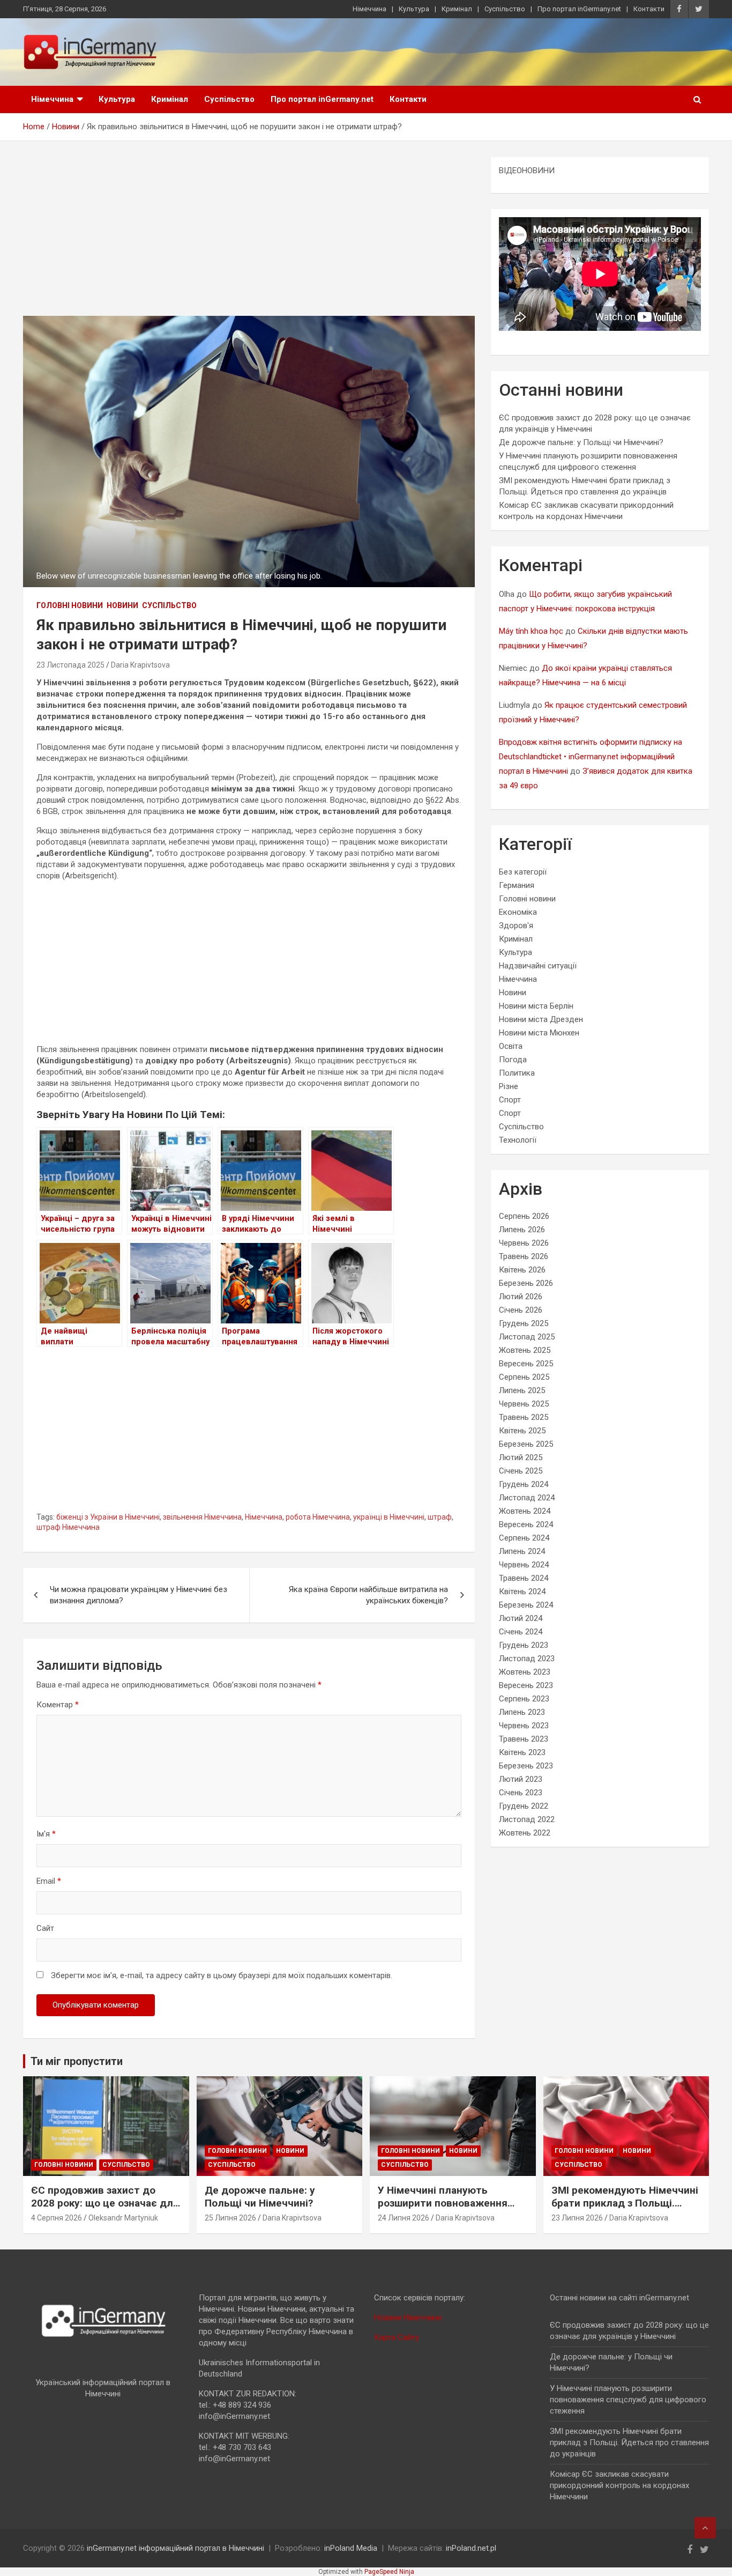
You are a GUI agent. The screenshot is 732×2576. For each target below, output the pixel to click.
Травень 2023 (524, 1739)
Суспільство (505, 9)
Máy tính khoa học (531, 631)
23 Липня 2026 (577, 2218)
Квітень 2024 (522, 1592)
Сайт (45, 1928)
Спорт (510, 1100)
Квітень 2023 (522, 1752)
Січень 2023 (521, 1793)
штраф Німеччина (68, 1527)
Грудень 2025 (524, 1323)
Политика (517, 1073)
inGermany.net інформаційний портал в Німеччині (175, 2548)
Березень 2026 (526, 1283)
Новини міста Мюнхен (539, 1033)
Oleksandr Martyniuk (123, 2218)
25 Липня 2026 (230, 2218)
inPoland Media (351, 2548)
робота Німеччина (318, 1517)
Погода (513, 1060)
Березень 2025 (526, 1444)
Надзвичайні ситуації (538, 966)
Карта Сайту (397, 2337)
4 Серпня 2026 (57, 2218)
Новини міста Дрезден (541, 1019)
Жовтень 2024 (525, 1511)
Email (49, 1881)
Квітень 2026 (522, 1270)
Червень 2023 (524, 1726)
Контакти (649, 9)
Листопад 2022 (527, 1819)
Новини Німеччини (408, 2318)
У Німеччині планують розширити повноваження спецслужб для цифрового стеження (445, 2210)
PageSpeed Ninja (389, 2572)
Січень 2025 (521, 1471)
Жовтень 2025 (525, 1350)
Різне (509, 1086)
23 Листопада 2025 (70, 665)
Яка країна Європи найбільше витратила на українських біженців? (368, 1595)
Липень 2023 (522, 1712)
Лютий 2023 (521, 1779)
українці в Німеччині (389, 1517)
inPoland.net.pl (471, 2548)
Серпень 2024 (524, 1538)
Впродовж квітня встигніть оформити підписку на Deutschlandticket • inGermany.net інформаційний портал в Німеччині (591, 757)
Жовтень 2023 (525, 1672)
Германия (517, 885)
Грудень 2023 (524, 1645)
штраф (440, 1517)
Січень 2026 (521, 1310)
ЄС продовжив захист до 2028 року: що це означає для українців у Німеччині (105, 2203)
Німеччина (369, 9)
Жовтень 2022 (525, 1833)
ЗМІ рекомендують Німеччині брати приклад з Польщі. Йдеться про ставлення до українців (625, 2210)
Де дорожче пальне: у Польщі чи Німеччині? (581, 442)
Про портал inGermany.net (579, 9)
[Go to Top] (705, 2528)
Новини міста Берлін (536, 1006)
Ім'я (46, 1834)
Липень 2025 (522, 1390)
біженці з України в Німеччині (108, 1517)
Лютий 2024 (521, 1618)
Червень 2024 (524, 1565)
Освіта (511, 1046)
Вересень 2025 (526, 1364)
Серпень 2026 (524, 1216)
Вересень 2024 (526, 1524)
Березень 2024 (526, 1605)
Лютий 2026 (521, 1297)
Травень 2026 (524, 1256)
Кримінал (457, 9)
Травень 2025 (524, 1417)
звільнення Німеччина (202, 1517)
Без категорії (523, 872)
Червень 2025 (524, 1404)
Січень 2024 (521, 1632)
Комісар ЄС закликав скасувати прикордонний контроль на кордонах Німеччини (619, 2485)
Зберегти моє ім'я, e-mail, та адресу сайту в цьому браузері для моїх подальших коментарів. (222, 1975)
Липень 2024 (522, 1551)
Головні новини (70, 605)
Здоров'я (516, 926)
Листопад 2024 (527, 1498)
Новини (122, 605)
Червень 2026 (524, 1243)
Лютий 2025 (521, 1457)
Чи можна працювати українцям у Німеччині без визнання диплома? (139, 1595)
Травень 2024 (524, 1578)
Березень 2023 (526, 1766)
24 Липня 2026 (404, 2218)
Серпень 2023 (524, 1699)
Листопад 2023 (527, 1659)
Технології (518, 1140)
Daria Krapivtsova (140, 665)
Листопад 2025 (527, 1337)
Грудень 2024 (524, 1484)
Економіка (518, 912)
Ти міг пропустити (77, 2061)
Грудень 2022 (524, 1806)
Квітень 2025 (522, 1431)
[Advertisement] (249, 236)
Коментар (58, 1705)
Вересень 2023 (526, 1685)
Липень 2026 (522, 1230)
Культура (414, 9)
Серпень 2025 (524, 1377)
